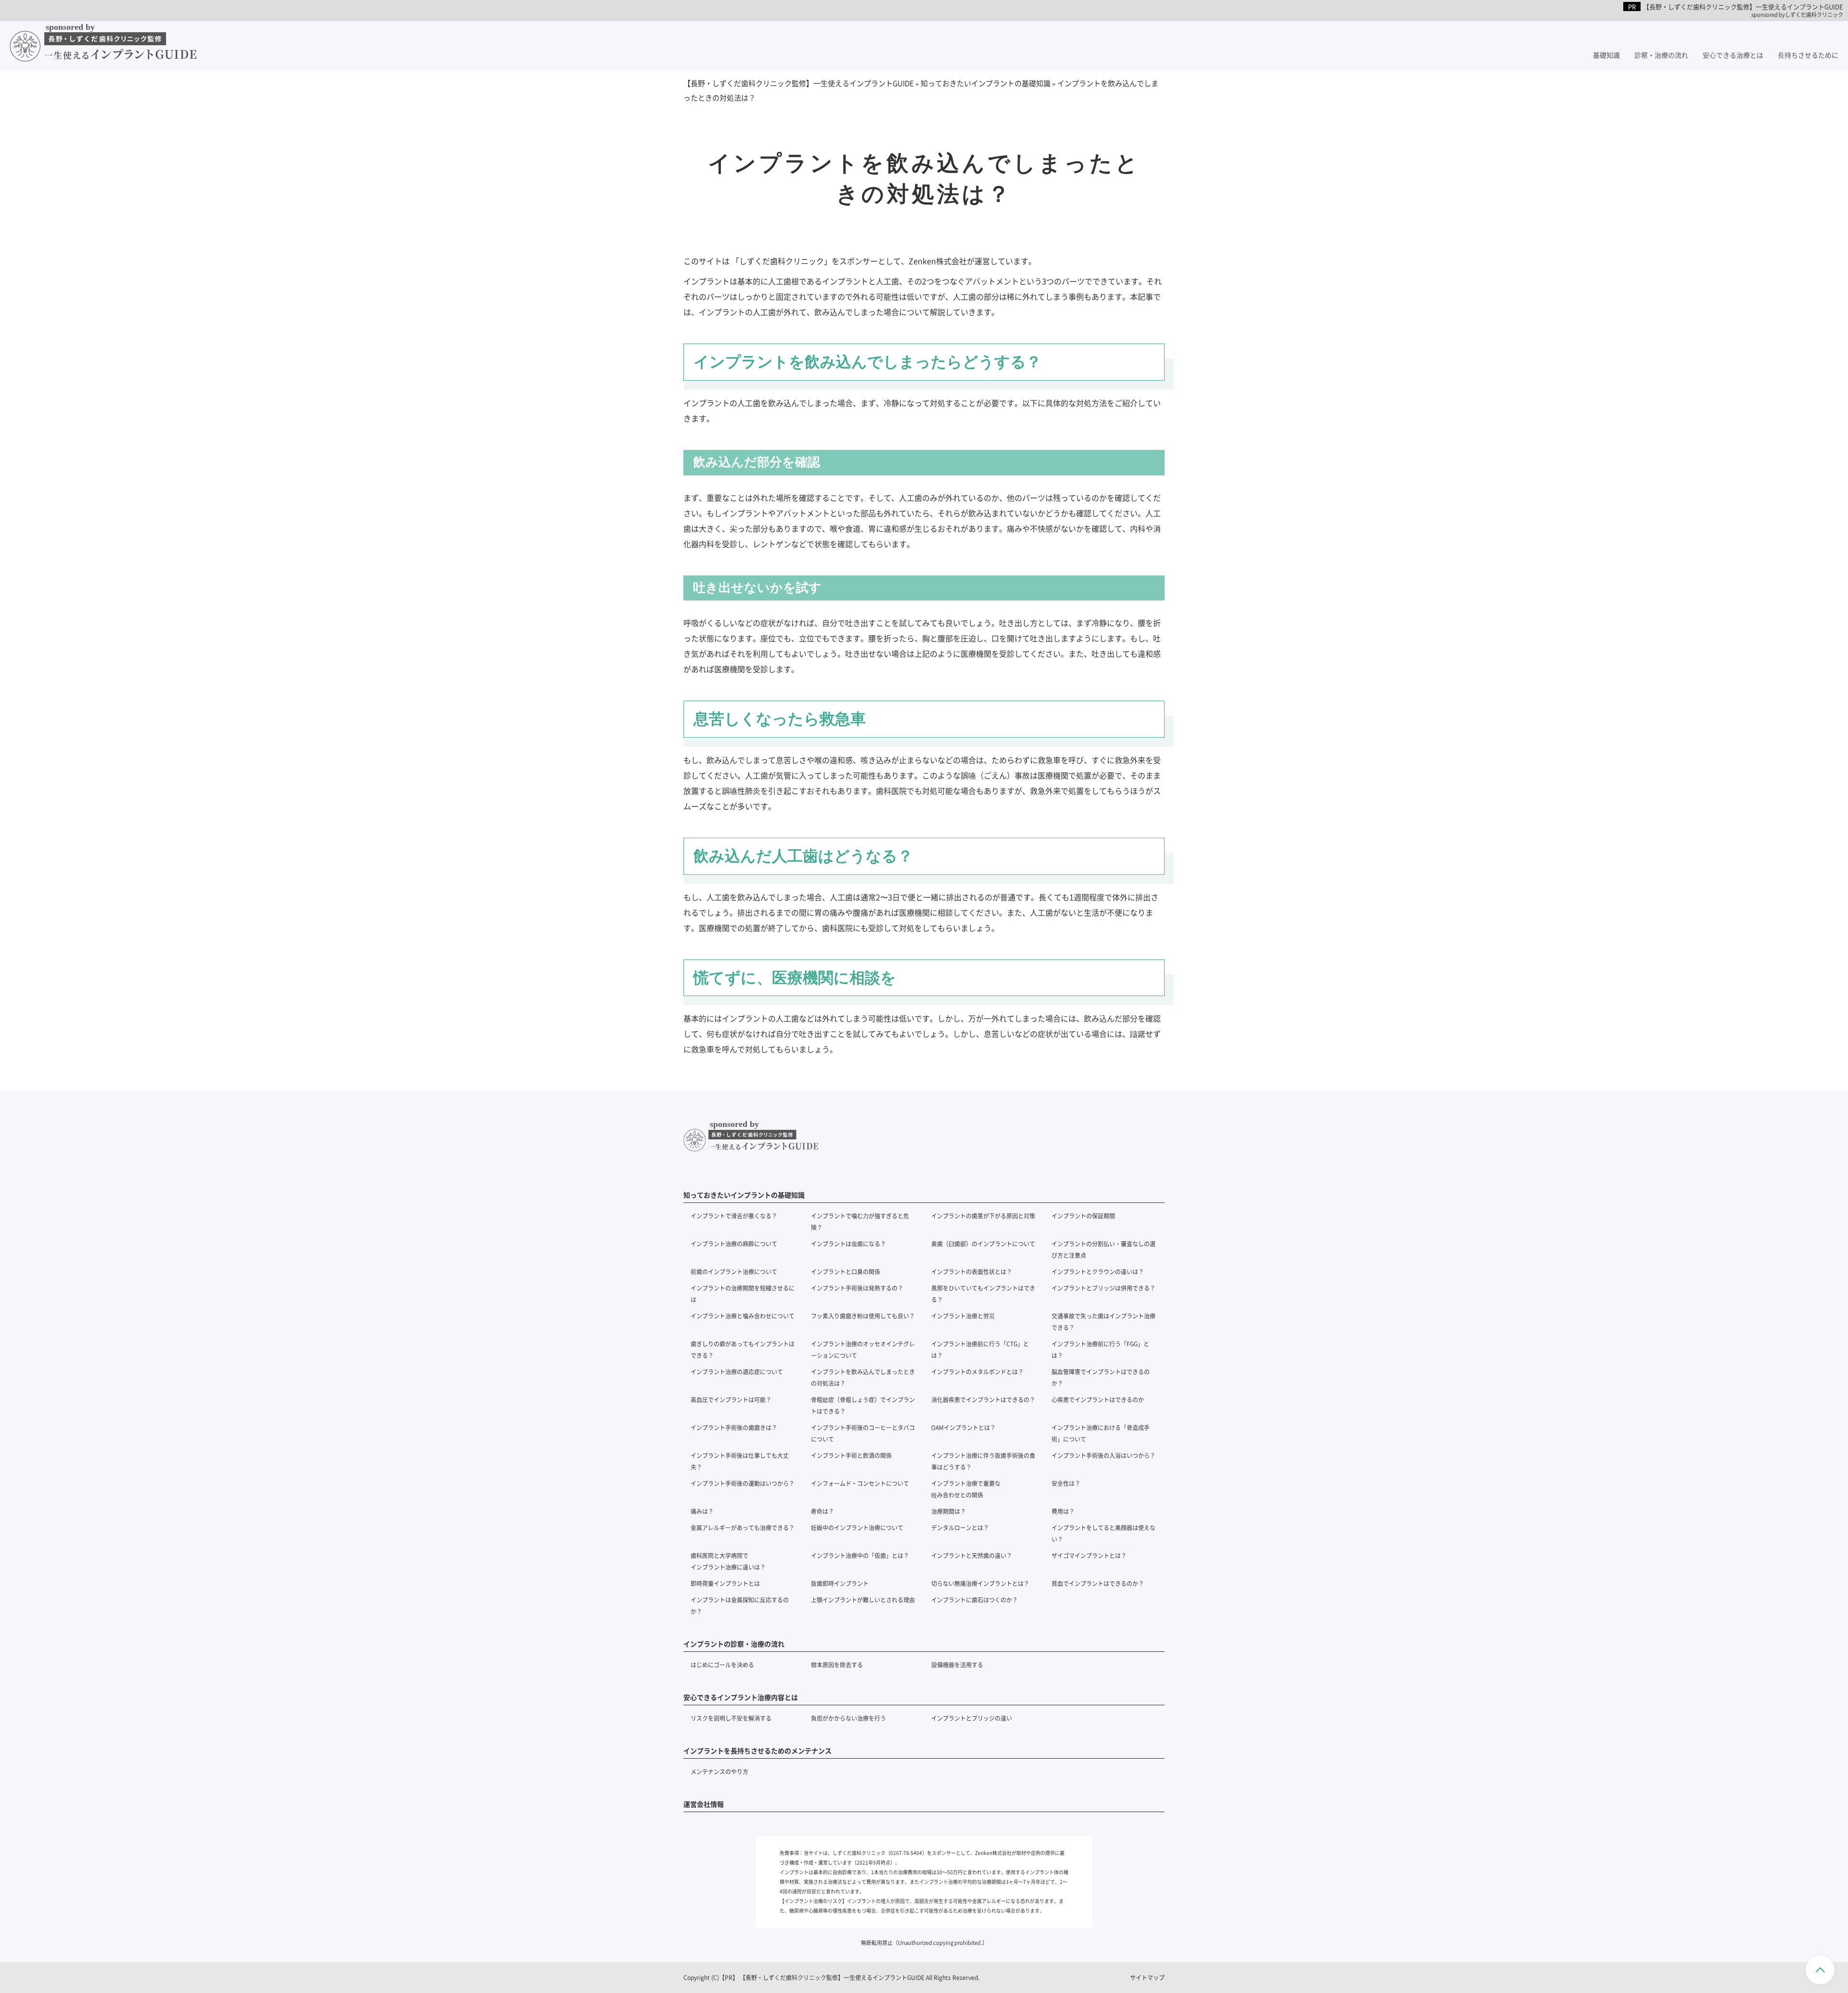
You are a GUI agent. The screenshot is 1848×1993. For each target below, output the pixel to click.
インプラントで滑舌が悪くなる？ (734, 1216)
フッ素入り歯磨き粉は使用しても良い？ (863, 1316)
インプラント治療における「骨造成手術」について (1101, 1433)
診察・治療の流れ (1661, 55)
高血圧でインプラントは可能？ (731, 1399)
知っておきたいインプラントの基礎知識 (744, 1195)
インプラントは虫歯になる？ (848, 1244)
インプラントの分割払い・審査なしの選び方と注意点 (1104, 1249)
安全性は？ (1066, 1483)
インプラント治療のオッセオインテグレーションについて (863, 1349)
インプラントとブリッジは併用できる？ (1104, 1288)
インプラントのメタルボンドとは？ (977, 1372)
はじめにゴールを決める (722, 1665)
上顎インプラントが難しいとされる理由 (863, 1600)
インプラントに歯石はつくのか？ (975, 1600)
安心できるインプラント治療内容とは (741, 1697)
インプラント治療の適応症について (737, 1372)
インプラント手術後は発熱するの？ (857, 1288)
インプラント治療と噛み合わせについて (743, 1316)
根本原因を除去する (837, 1665)
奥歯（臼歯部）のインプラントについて (983, 1244)
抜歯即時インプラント (840, 1583)
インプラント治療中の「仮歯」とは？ (860, 1555)
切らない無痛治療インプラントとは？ (980, 1583)
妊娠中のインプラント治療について (857, 1527)
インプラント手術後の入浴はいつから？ (1104, 1455)
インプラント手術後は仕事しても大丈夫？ (740, 1461)
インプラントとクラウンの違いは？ (1098, 1271)
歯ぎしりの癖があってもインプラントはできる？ (743, 1349)
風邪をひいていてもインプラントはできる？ (983, 1294)
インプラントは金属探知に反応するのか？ (740, 1605)
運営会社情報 (704, 1804)
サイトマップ (1147, 1977)
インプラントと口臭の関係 (846, 1271)
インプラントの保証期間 (1083, 1216)
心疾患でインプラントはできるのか (1098, 1399)
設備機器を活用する (957, 1665)
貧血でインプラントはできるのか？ (1098, 1583)
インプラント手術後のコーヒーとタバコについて (863, 1433)
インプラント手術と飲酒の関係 (851, 1455)
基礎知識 (1606, 55)
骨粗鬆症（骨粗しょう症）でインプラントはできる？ (863, 1405)
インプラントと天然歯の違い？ (972, 1555)
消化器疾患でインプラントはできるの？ (983, 1399)
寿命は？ (822, 1511)
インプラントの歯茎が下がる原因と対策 (983, 1216)
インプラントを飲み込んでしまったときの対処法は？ (863, 1377)
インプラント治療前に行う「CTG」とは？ (980, 1349)
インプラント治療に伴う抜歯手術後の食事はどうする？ (983, 1461)
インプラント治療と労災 (963, 1316)
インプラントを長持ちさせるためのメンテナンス (757, 1750)
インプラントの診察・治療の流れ (734, 1644)
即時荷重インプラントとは (725, 1583)
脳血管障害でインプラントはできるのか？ (1101, 1377)
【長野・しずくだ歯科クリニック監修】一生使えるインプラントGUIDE (832, 1977)
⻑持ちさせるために (1808, 55)
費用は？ (1063, 1511)
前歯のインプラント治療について (734, 1271)
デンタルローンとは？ (960, 1527)
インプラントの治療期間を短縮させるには (743, 1294)
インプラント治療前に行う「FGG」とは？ (1100, 1349)
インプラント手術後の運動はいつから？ (743, 1483)
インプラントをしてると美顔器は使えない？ (1104, 1533)
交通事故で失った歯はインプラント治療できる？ (1104, 1322)
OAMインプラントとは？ (963, 1427)
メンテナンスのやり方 (719, 1771)
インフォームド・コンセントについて (860, 1483)
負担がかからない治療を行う (848, 1718)
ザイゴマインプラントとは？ (1089, 1555)
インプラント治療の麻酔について (734, 1244)
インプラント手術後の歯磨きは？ (734, 1427)
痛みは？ (702, 1511)
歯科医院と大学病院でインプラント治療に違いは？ (728, 1561)
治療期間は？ (949, 1511)
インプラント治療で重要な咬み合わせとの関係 (966, 1489)
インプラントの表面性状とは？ (972, 1271)
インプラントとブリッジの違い (972, 1718)
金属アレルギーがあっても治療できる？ (743, 1527)
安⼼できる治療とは (1733, 55)
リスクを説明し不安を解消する (731, 1718)
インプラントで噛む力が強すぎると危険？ (860, 1221)
